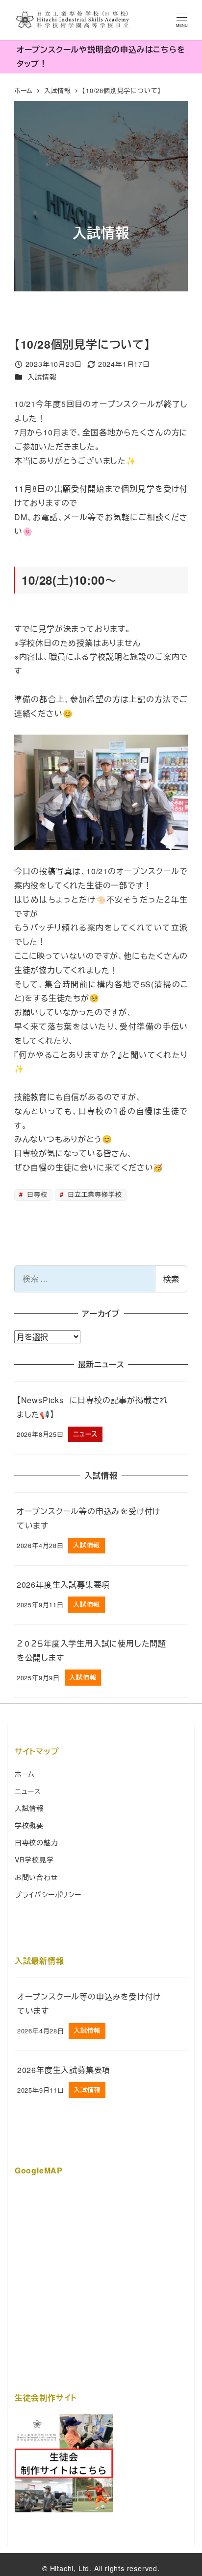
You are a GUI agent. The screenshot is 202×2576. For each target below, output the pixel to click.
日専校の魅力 (37, 1842)
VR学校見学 (34, 1860)
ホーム (25, 1774)
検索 (171, 1279)
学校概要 (29, 1825)
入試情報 (42, 377)
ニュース (28, 1791)
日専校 (36, 1194)
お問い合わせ (37, 1877)
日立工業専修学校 (93, 1194)
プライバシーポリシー (48, 1894)
